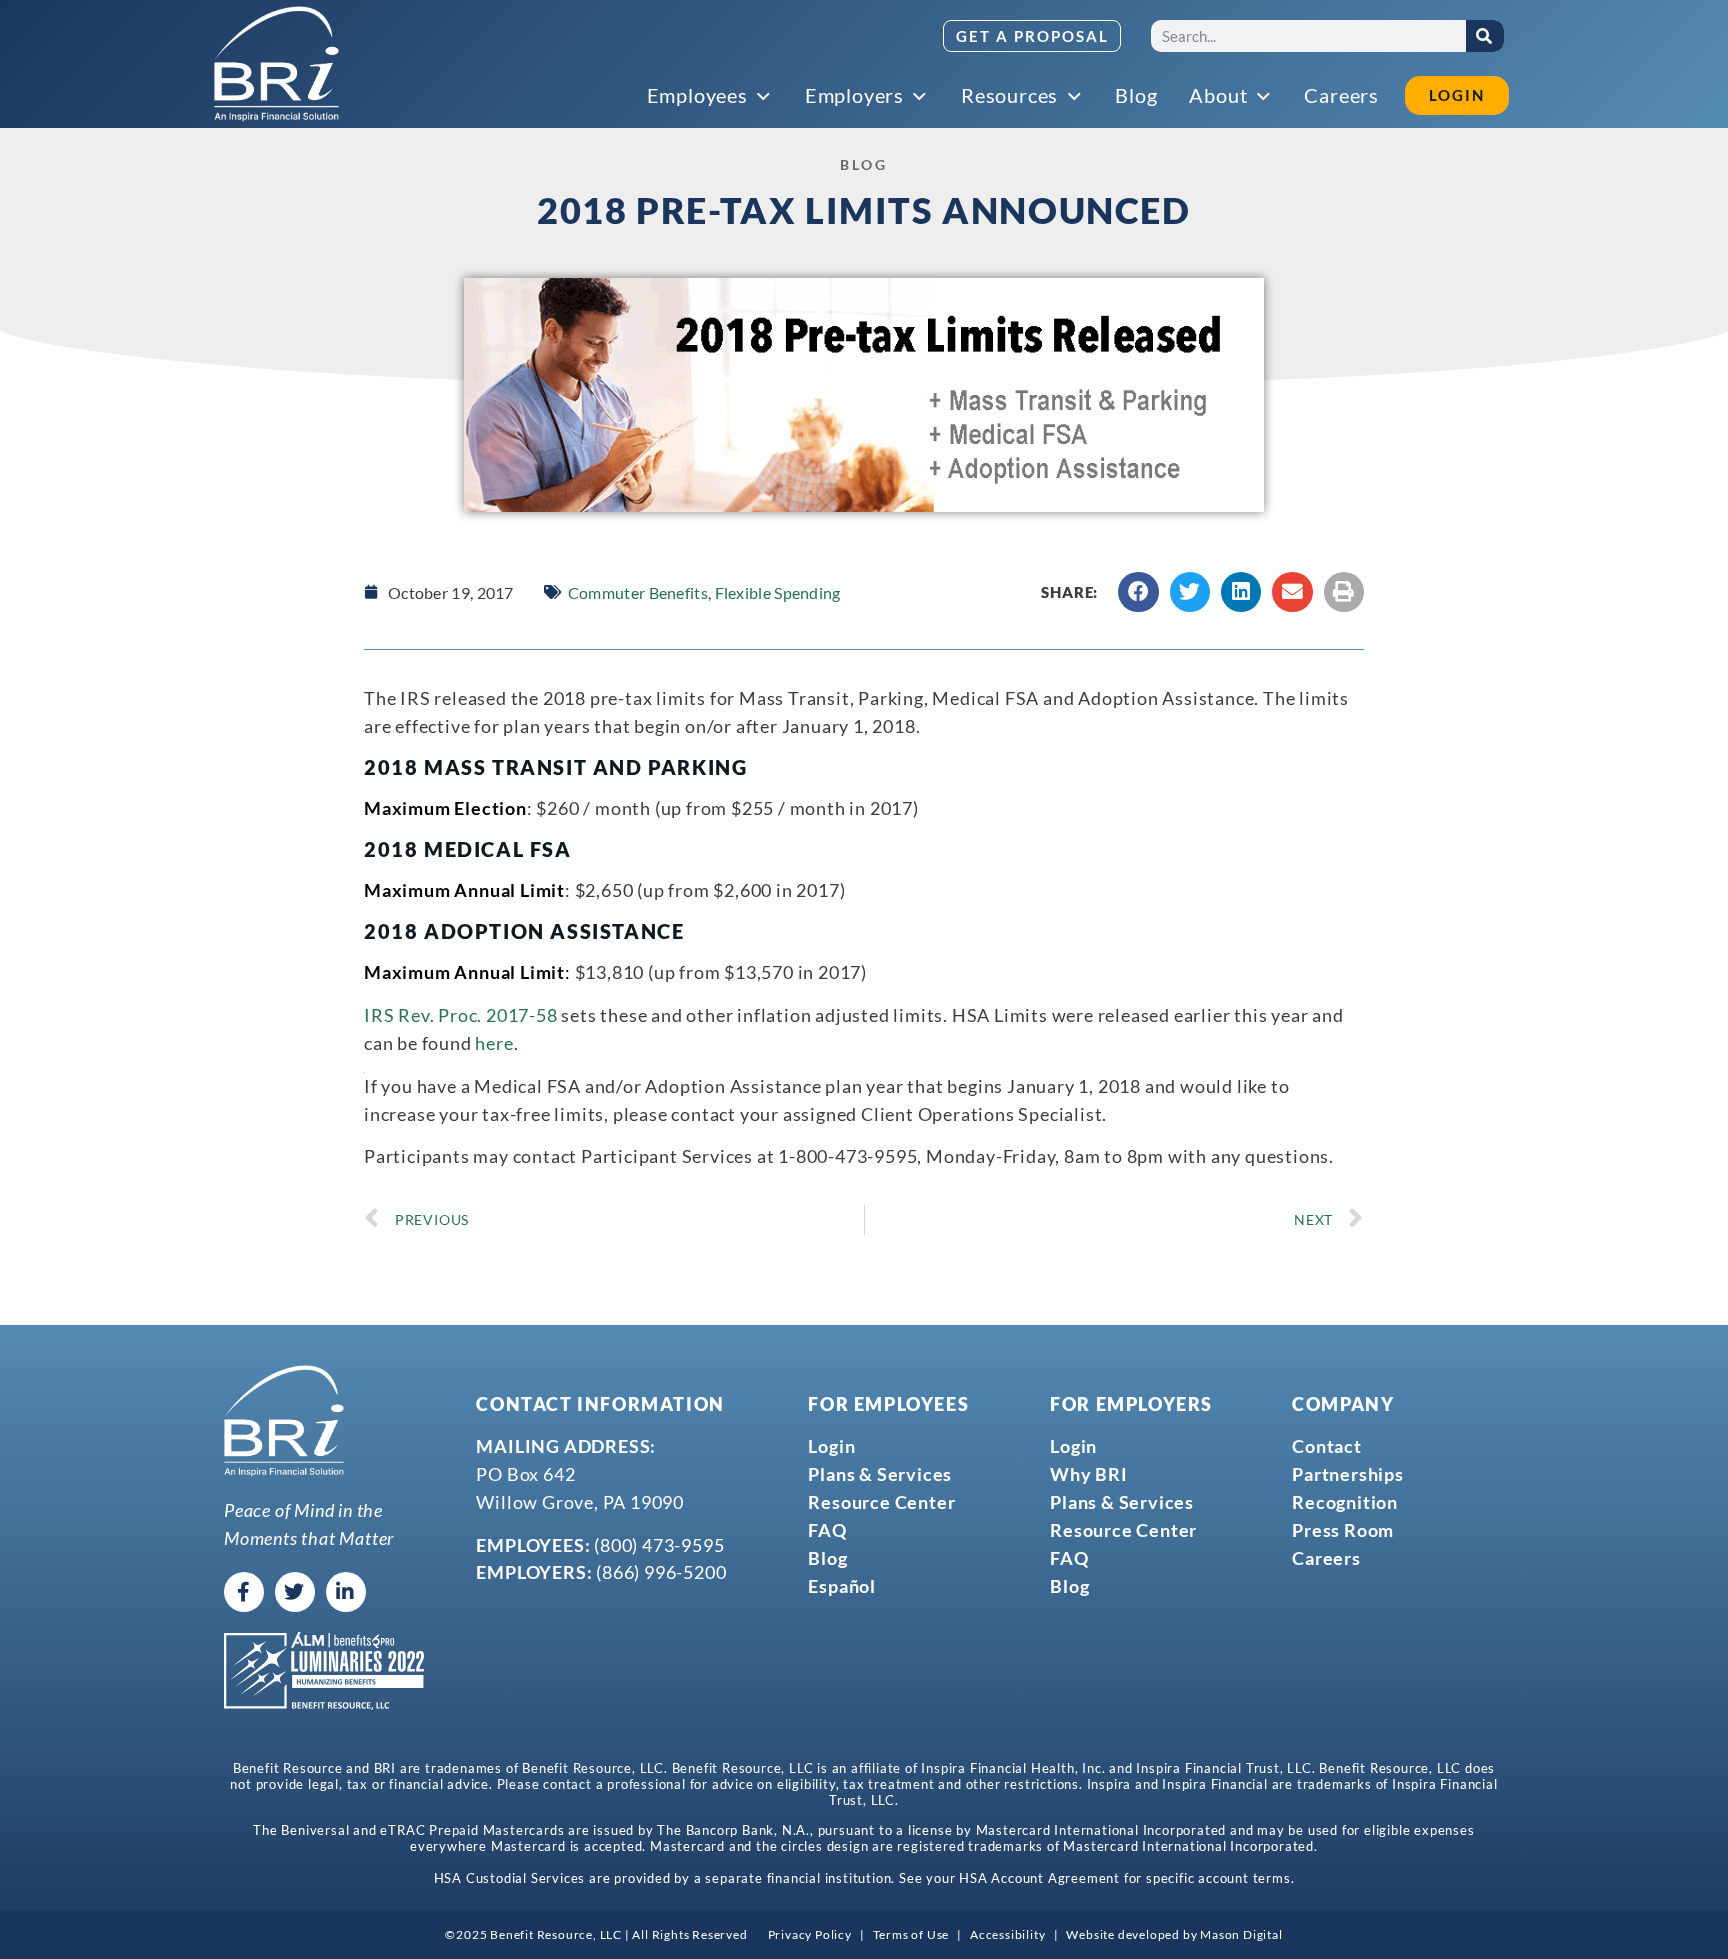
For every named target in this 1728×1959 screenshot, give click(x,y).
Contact (1327, 1446)
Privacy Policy (810, 1934)
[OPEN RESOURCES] (1075, 97)
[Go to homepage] (276, 64)
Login (831, 1446)
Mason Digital (1241, 1934)
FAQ (827, 1530)
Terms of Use (911, 1934)
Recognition (1345, 1502)
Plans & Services (880, 1474)
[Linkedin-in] (346, 1592)
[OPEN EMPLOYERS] (921, 97)
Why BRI (1089, 1474)
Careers (1326, 1558)
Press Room (1343, 1530)
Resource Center (881, 1502)
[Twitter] (295, 1592)
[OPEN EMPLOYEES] (765, 97)
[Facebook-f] (244, 1592)
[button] (1138, 592)
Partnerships (1348, 1474)
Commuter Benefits (638, 592)
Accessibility (1007, 1934)
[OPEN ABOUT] (1264, 97)
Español (842, 1586)
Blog (827, 1558)
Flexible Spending (778, 592)
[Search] (1485, 36)
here (494, 1043)
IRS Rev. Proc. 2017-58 (461, 1015)
